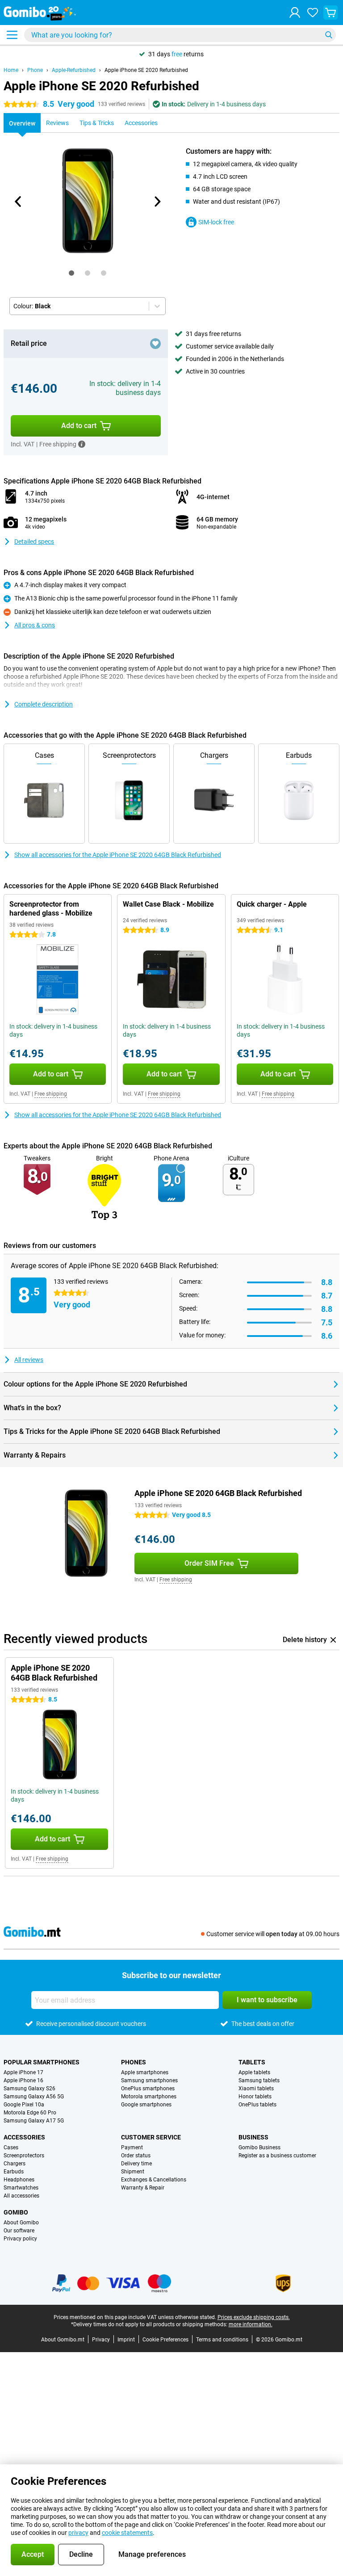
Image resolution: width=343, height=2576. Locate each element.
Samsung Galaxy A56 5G (34, 2097)
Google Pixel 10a (24, 2105)
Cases (11, 2147)
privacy (78, 2533)
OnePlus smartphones (148, 2089)
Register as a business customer (277, 2156)
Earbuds (14, 2172)
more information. (251, 2324)
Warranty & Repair (143, 2188)
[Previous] (18, 202)
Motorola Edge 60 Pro (30, 2113)
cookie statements (127, 2533)
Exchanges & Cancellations (154, 2180)
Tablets (252, 2062)
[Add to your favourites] (155, 344)
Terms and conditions (222, 2340)
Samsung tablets (259, 2080)
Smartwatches (21, 2188)
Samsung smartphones (149, 2080)
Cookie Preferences (165, 2340)
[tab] (71, 273)
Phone (35, 70)
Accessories (24, 2137)
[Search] (329, 35)
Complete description (44, 704)
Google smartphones (146, 2105)
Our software (19, 2231)
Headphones (19, 2180)
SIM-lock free (216, 222)
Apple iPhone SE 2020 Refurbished (146, 70)
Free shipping (51, 1094)
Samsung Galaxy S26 (29, 2089)
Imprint (126, 2340)
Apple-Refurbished (74, 70)
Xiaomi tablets (256, 2089)
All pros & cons (35, 625)
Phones (134, 2062)
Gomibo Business (259, 2147)
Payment (132, 2147)
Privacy (101, 2340)
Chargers (15, 2164)
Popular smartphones (42, 2062)
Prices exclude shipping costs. (254, 2317)
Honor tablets (255, 2097)
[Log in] (295, 13)
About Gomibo (21, 2223)
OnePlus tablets (257, 2105)
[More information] (82, 444)
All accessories (21, 2196)
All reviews (29, 1360)
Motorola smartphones (149, 2097)
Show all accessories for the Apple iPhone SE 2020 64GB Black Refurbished (118, 855)
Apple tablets (254, 2072)
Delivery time (136, 2164)
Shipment (133, 2172)
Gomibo (16, 2212)
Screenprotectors (24, 2156)
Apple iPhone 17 (23, 2072)
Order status (136, 2156)
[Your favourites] (313, 13)
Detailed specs (34, 542)
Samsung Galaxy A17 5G (34, 2121)
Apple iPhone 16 (23, 2080)
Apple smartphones (145, 2072)
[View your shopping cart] (330, 13)
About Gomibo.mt (63, 2340)
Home (11, 70)
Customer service (151, 2137)
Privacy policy (20, 2239)
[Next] (157, 202)
